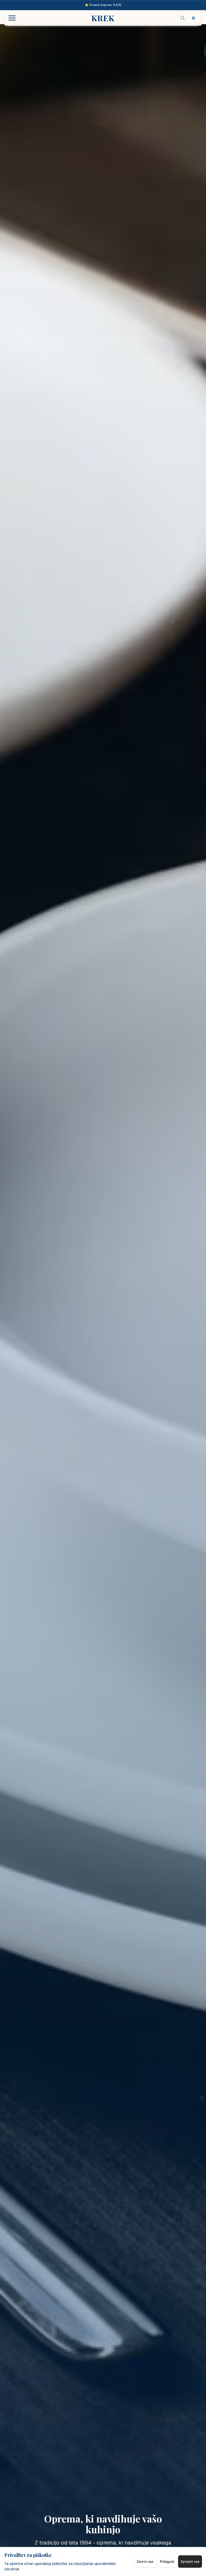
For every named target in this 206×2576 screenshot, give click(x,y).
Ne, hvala (103, 1332)
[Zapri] (168, 1238)
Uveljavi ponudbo (137, 1306)
